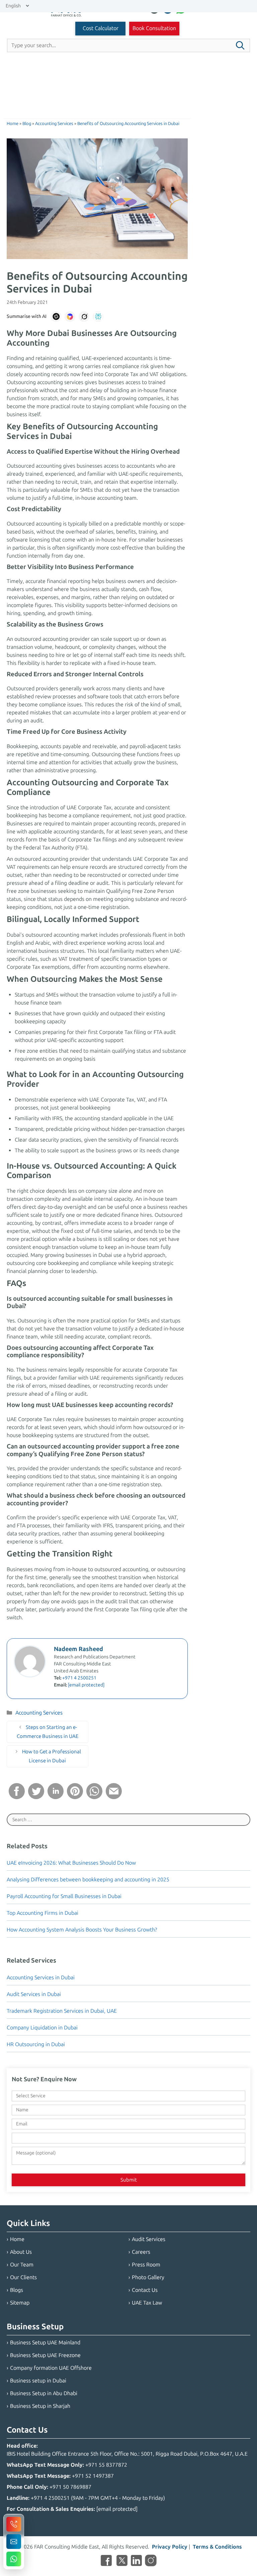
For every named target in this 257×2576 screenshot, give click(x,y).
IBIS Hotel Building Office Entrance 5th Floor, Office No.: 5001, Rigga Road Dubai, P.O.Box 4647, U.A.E (127, 2454)
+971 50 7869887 (70, 2487)
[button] (240, 45)
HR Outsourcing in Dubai (36, 2044)
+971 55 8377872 (106, 2465)
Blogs (17, 2290)
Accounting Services (39, 1713)
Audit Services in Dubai (34, 1994)
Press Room (146, 2265)
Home (17, 2239)
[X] (122, 2562)
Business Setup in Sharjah (40, 2406)
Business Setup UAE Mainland (45, 2343)
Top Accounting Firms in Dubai (42, 1913)
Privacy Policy (170, 2547)
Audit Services (149, 2239)
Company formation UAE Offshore (51, 2368)
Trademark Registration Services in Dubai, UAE (62, 2011)
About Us (21, 2252)
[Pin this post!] (75, 1797)
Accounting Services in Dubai (41, 1977)
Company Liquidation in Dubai (42, 2028)
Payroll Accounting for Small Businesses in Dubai (64, 1896)
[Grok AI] (84, 317)
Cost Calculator (101, 28)
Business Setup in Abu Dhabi (44, 2393)
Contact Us (145, 2290)
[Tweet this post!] (36, 1797)
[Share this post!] (17, 1797)
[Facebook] (106, 2562)
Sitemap (20, 2303)
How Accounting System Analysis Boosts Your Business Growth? (82, 1930)
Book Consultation (154, 28)
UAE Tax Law (147, 2303)
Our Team (22, 2265)
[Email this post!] (114, 1797)
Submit (129, 2180)
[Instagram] (151, 2562)
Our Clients (23, 2277)
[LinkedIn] (136, 2562)
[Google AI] (70, 317)
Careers (141, 2252)
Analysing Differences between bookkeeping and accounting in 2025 (88, 1880)
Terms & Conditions (217, 2547)
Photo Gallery (148, 2277)
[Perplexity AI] (98, 317)
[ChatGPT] (56, 317)
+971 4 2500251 (79, 1678)
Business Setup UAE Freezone (45, 2355)
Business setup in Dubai (38, 2381)
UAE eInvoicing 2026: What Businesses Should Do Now (71, 1863)
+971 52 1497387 (93, 2476)
